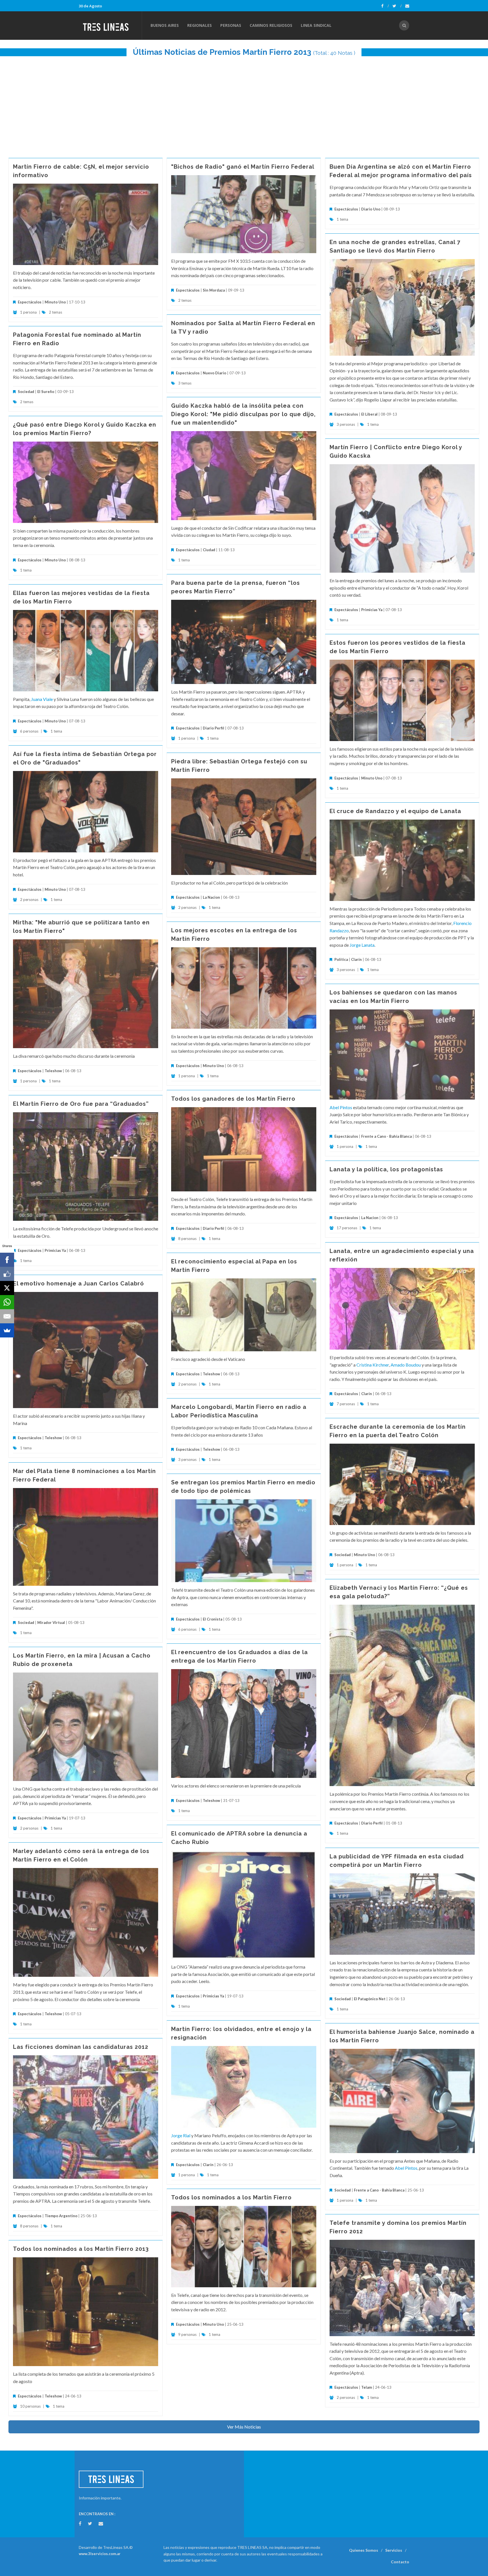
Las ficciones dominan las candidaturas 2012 (81, 2047)
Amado (398, 1365)
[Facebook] (385, 6)
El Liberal (369, 414)
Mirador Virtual (51, 1623)
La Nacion (211, 897)
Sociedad (26, 392)
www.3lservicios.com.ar (100, 2554)
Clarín (356, 959)
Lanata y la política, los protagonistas (386, 1169)
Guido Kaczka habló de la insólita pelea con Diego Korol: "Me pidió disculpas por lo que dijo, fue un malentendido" (243, 414)
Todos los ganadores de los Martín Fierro (233, 1099)
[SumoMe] (7, 1330)
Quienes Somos (364, 2550)
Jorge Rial (181, 2135)
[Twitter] (397, 6)
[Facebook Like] (7, 1274)
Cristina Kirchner (373, 1365)
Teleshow (53, 1071)
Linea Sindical (316, 25)
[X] (7, 1288)
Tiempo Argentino (61, 2216)
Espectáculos (30, 302)
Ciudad (209, 550)
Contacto (400, 2562)
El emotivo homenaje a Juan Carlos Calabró (79, 1283)
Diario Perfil (213, 728)
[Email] (7, 1316)
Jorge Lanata (362, 945)
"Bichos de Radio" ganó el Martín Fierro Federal (243, 167)
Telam (367, 2387)
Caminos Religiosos (271, 25)
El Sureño (46, 392)
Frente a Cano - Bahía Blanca (386, 1136)
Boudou (413, 1365)
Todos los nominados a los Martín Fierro (231, 2197)
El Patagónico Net (370, 1999)
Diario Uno (371, 209)
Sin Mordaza (214, 290)
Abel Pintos (341, 1107)
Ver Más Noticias (244, 2427)
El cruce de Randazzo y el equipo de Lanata (395, 811)
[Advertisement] (244, 104)
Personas (231, 25)
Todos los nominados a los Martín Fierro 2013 (81, 2249)
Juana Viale (42, 699)
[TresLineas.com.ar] (110, 25)
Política (341, 959)
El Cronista (213, 1619)
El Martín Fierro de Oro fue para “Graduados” (81, 1104)
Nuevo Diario (214, 373)
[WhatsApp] (7, 1302)
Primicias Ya (372, 610)
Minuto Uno (55, 302)
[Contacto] (407, 6)
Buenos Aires (165, 25)
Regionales (200, 25)
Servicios (394, 2550)
